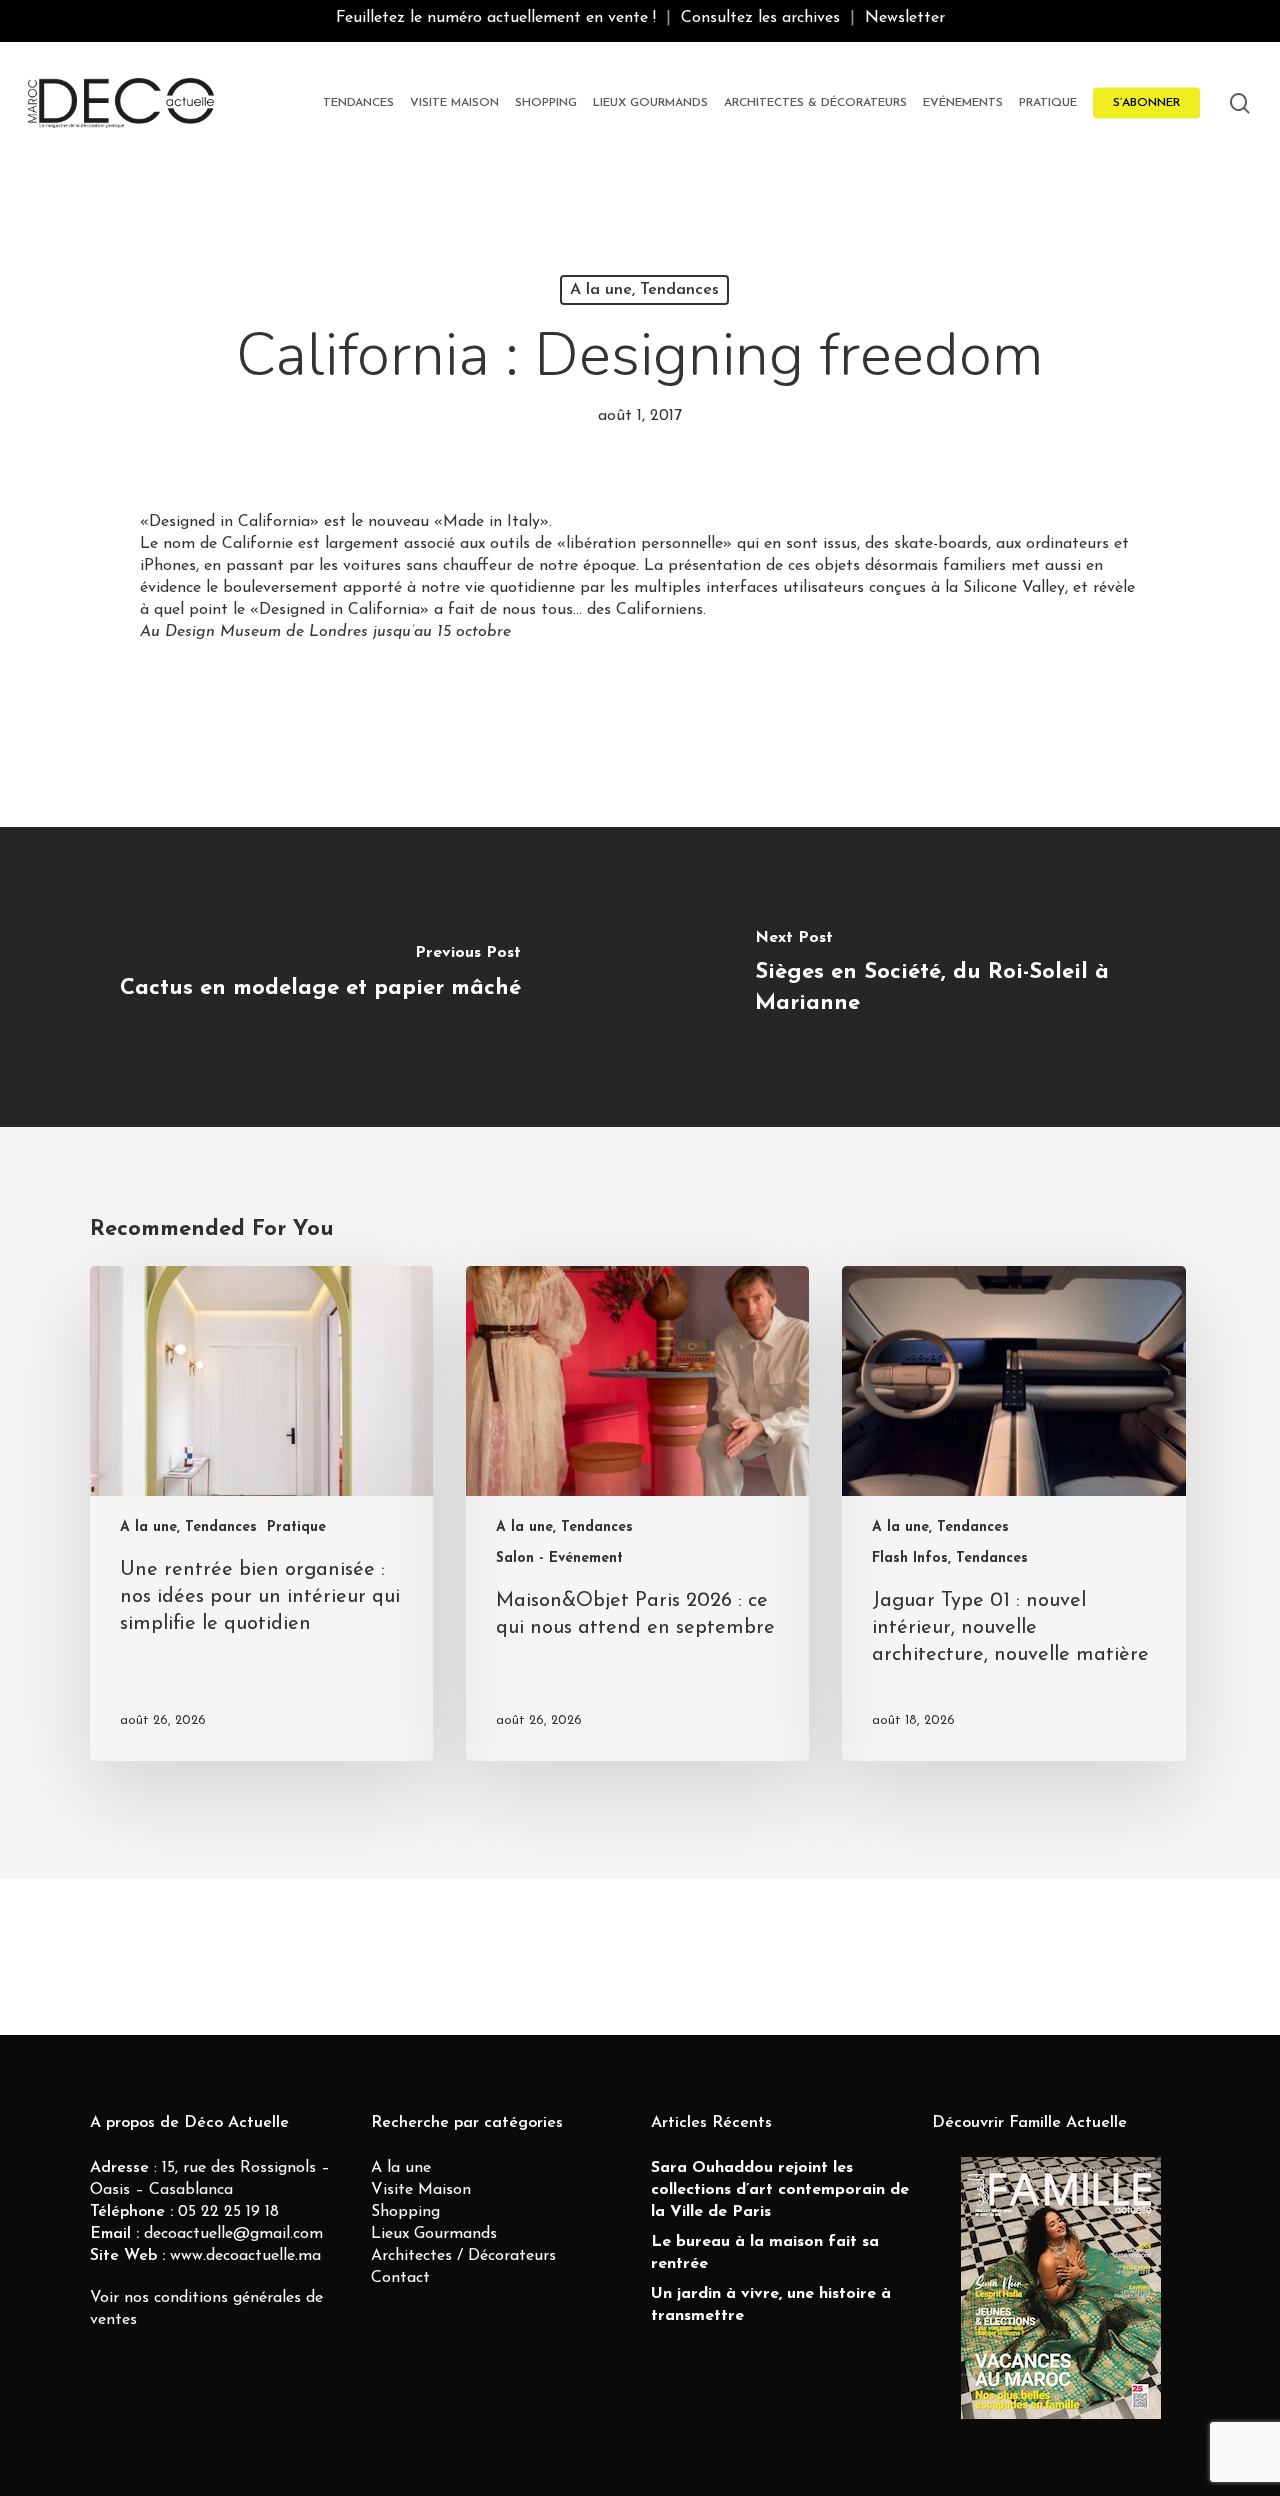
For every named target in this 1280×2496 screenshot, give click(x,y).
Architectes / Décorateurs (463, 2256)
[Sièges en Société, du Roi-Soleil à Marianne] (960, 977)
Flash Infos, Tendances (950, 1558)
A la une (401, 2168)
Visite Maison (421, 2190)
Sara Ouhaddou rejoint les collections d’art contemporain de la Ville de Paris (780, 2190)
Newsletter (905, 18)
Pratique (296, 1527)
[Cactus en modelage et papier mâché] (320, 977)
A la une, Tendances (644, 290)
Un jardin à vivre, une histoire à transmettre (771, 2305)
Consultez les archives (760, 18)
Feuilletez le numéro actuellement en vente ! (496, 18)
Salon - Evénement (559, 1558)
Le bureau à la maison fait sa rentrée (765, 2253)
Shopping (405, 2212)
